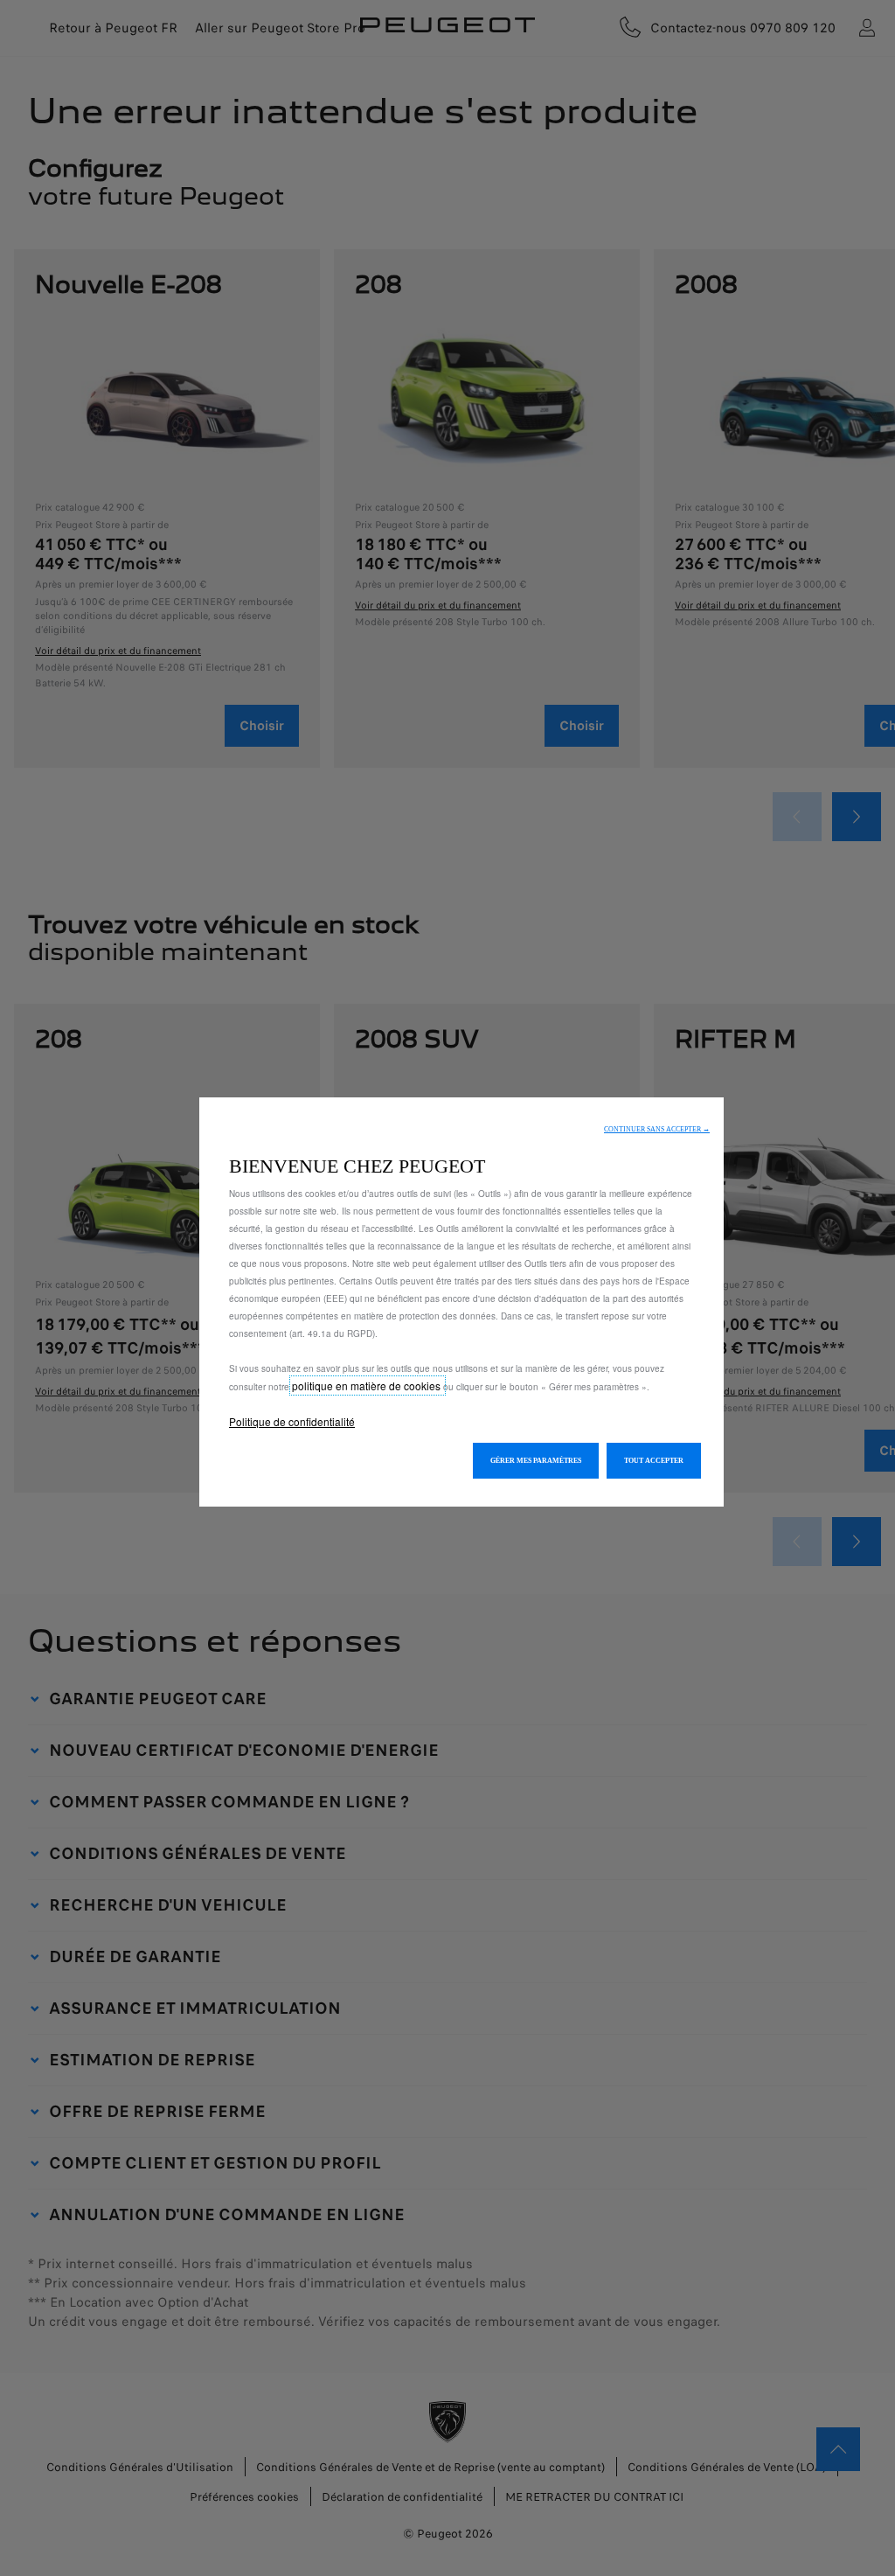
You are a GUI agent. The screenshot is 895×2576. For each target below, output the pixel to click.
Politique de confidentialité (292, 1421)
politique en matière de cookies (368, 1385)
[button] (657, 1129)
